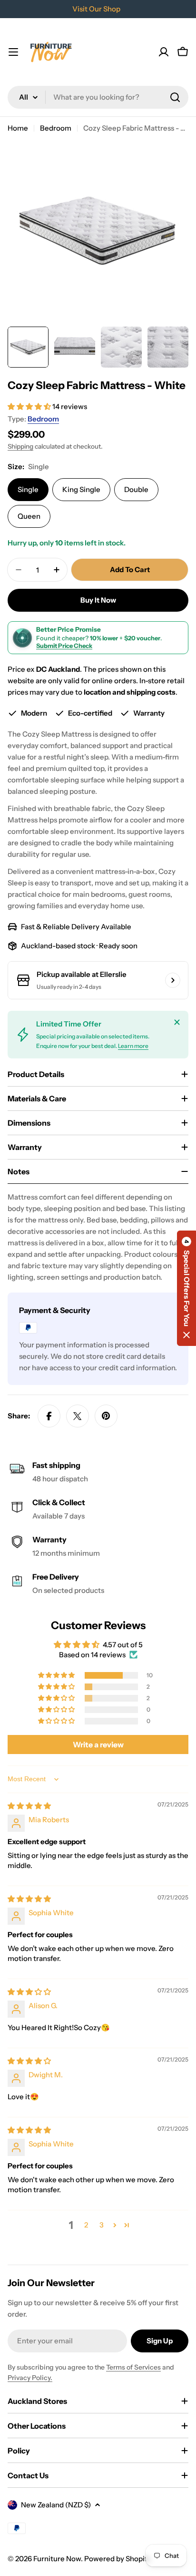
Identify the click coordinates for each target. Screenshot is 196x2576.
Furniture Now (57, 2559)
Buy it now (98, 600)
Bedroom (56, 128)
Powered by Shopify (118, 2559)
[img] (29, 1806)
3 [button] (102, 2225)
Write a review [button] (98, 1745)
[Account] (164, 52)
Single (28, 489)
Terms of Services (133, 2367)
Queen (29, 516)
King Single (81, 489)
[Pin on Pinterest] (106, 1416)
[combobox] (98, 97)
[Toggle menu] (13, 52)
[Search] (175, 97)
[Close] (177, 1022)
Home (18, 128)
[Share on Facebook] (49, 1416)
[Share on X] (78, 1416)
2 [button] (86, 2225)
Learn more (133, 1046)
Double (136, 489)
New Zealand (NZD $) (56, 2505)
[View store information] (173, 980)
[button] (30, 406)
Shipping (20, 446)
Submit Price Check (64, 646)
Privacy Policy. (30, 2378)
